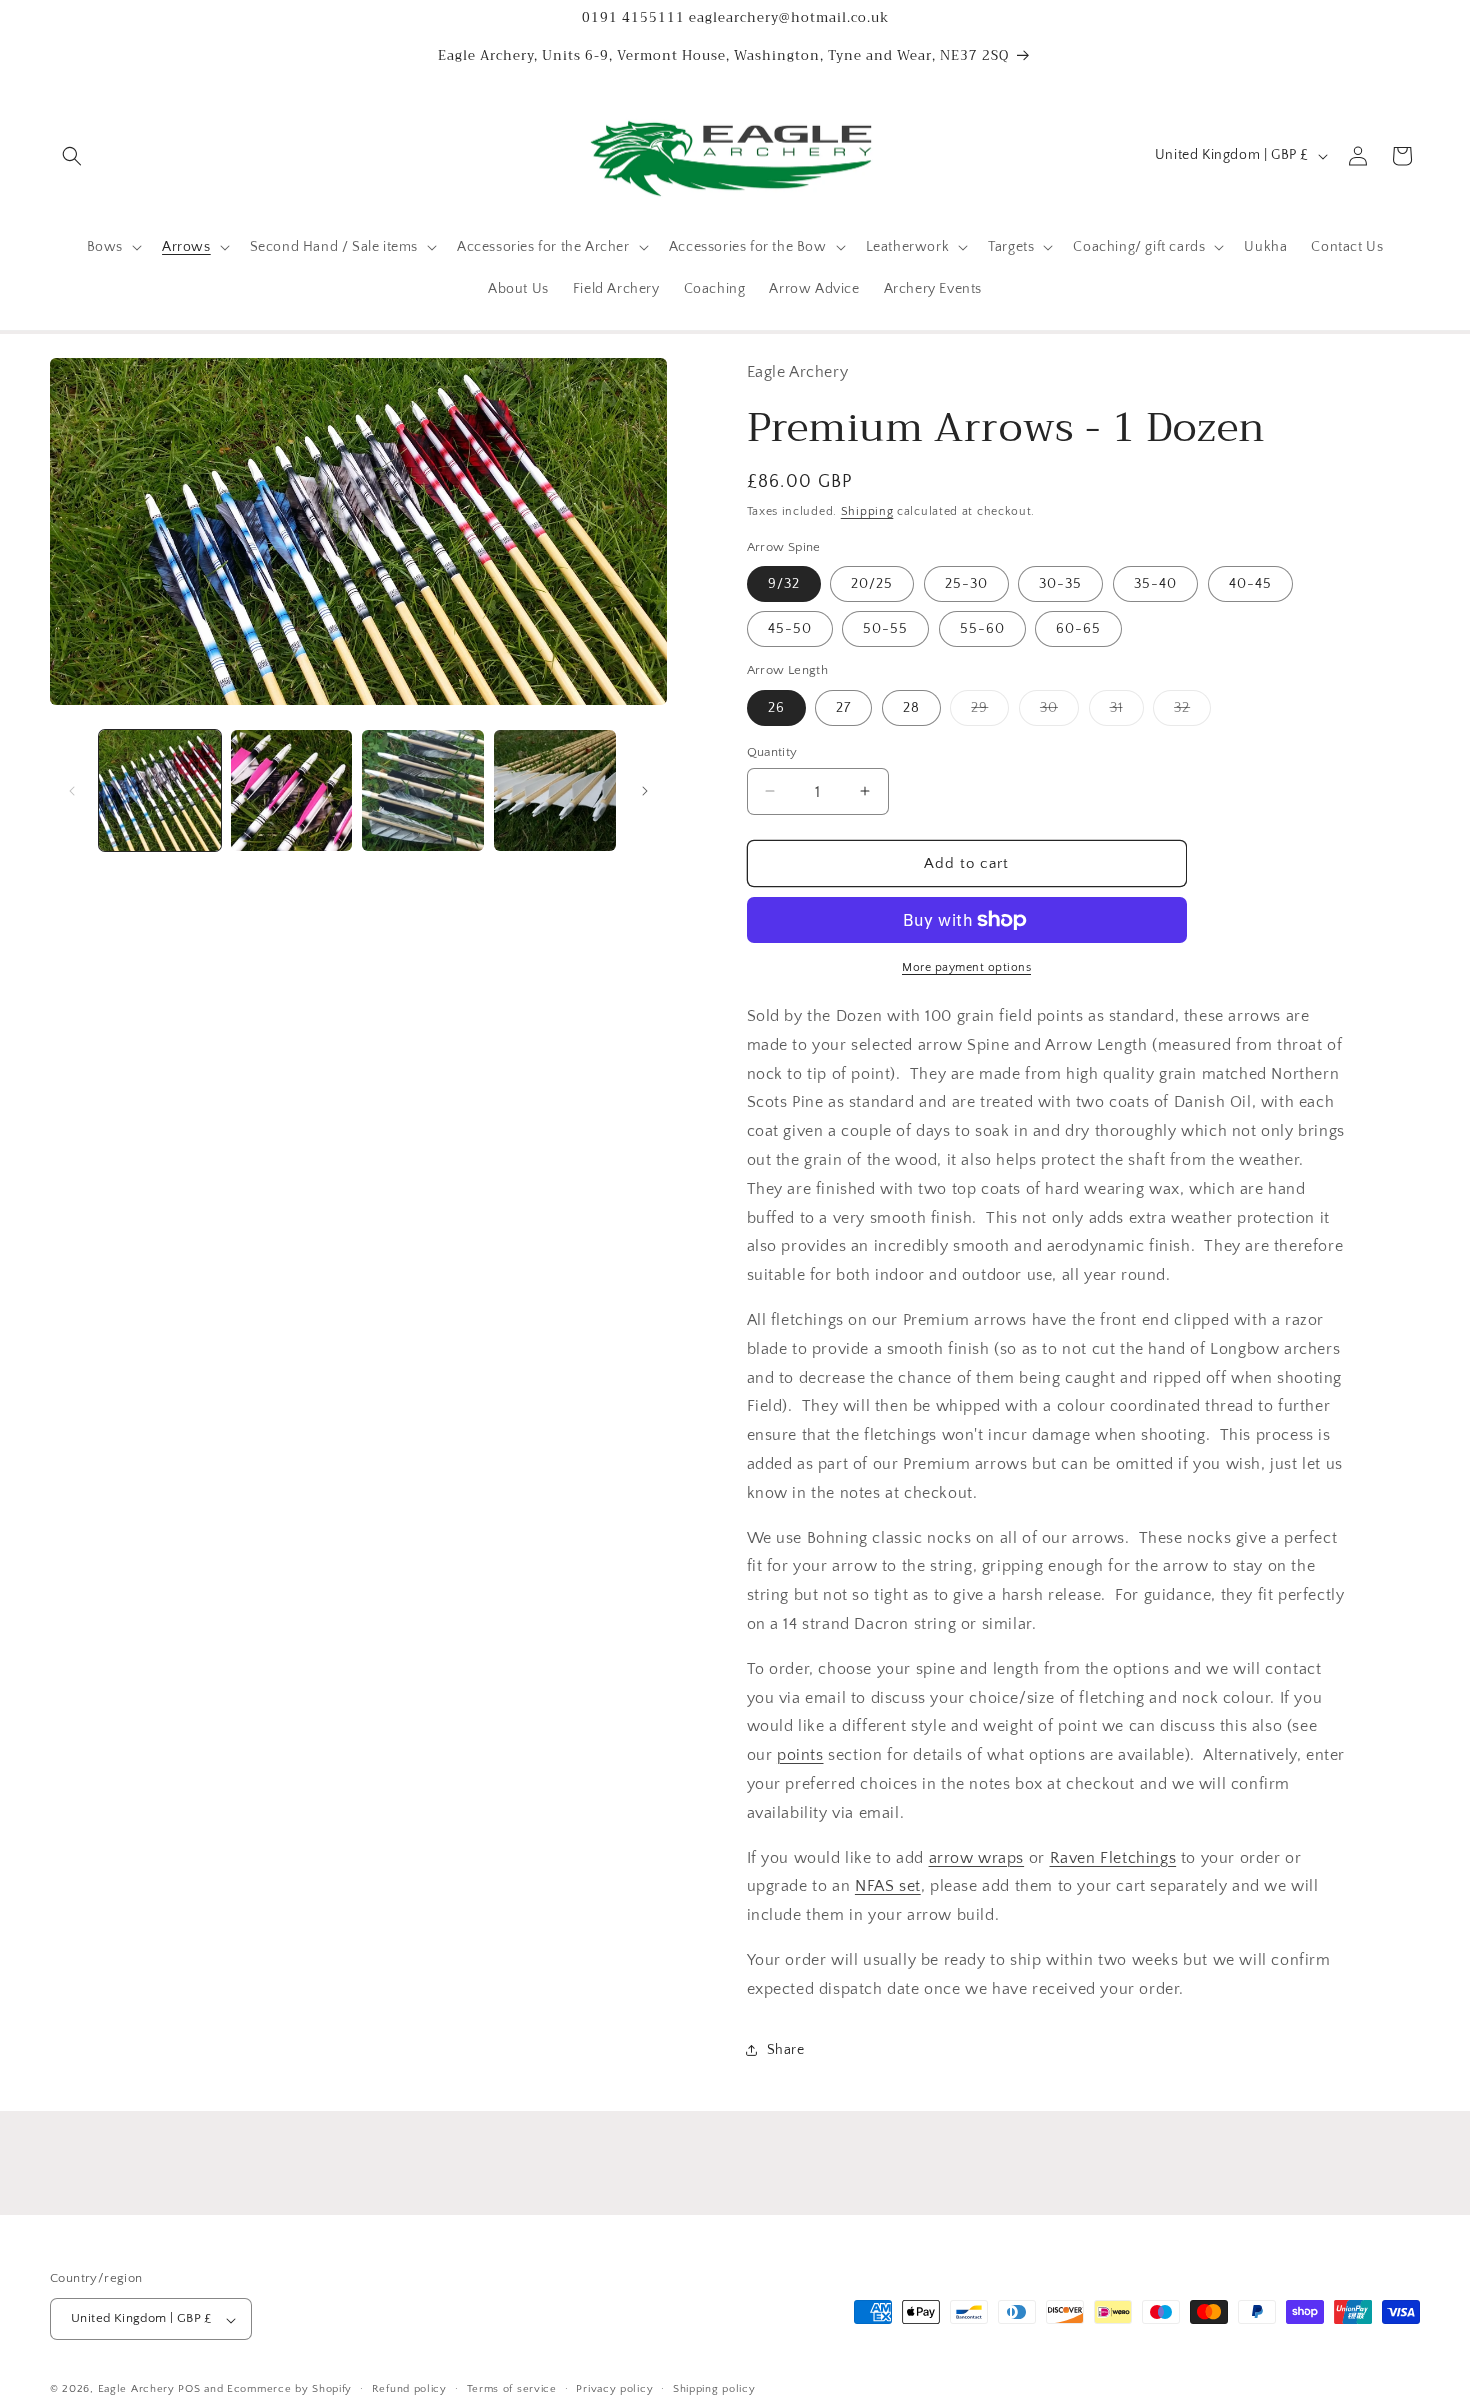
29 (990, 711)
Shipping (867, 511)
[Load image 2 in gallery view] (292, 791)
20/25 (872, 584)
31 (1127, 711)
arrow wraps (977, 1857)
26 (776, 707)
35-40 (1155, 584)
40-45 (1250, 584)
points (800, 1755)
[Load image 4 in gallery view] (555, 791)
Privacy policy (614, 2389)
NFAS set (888, 1886)
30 (1059, 711)
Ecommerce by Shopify (289, 2390)
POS (189, 2390)
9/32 (784, 584)
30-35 (1060, 584)
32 (1192, 711)
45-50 (790, 629)
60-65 (1078, 629)
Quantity (772, 751)
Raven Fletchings (1113, 1857)
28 (911, 707)
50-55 (885, 629)
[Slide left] (72, 791)
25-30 (966, 584)
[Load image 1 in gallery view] (160, 791)
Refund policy (409, 2389)
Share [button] (786, 2050)
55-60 (982, 629)
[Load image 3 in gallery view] (423, 791)
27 (843, 707)
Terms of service (512, 2389)
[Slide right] (645, 791)
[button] (72, 156)
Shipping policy (714, 2389)
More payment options (966, 967)
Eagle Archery (136, 2390)
